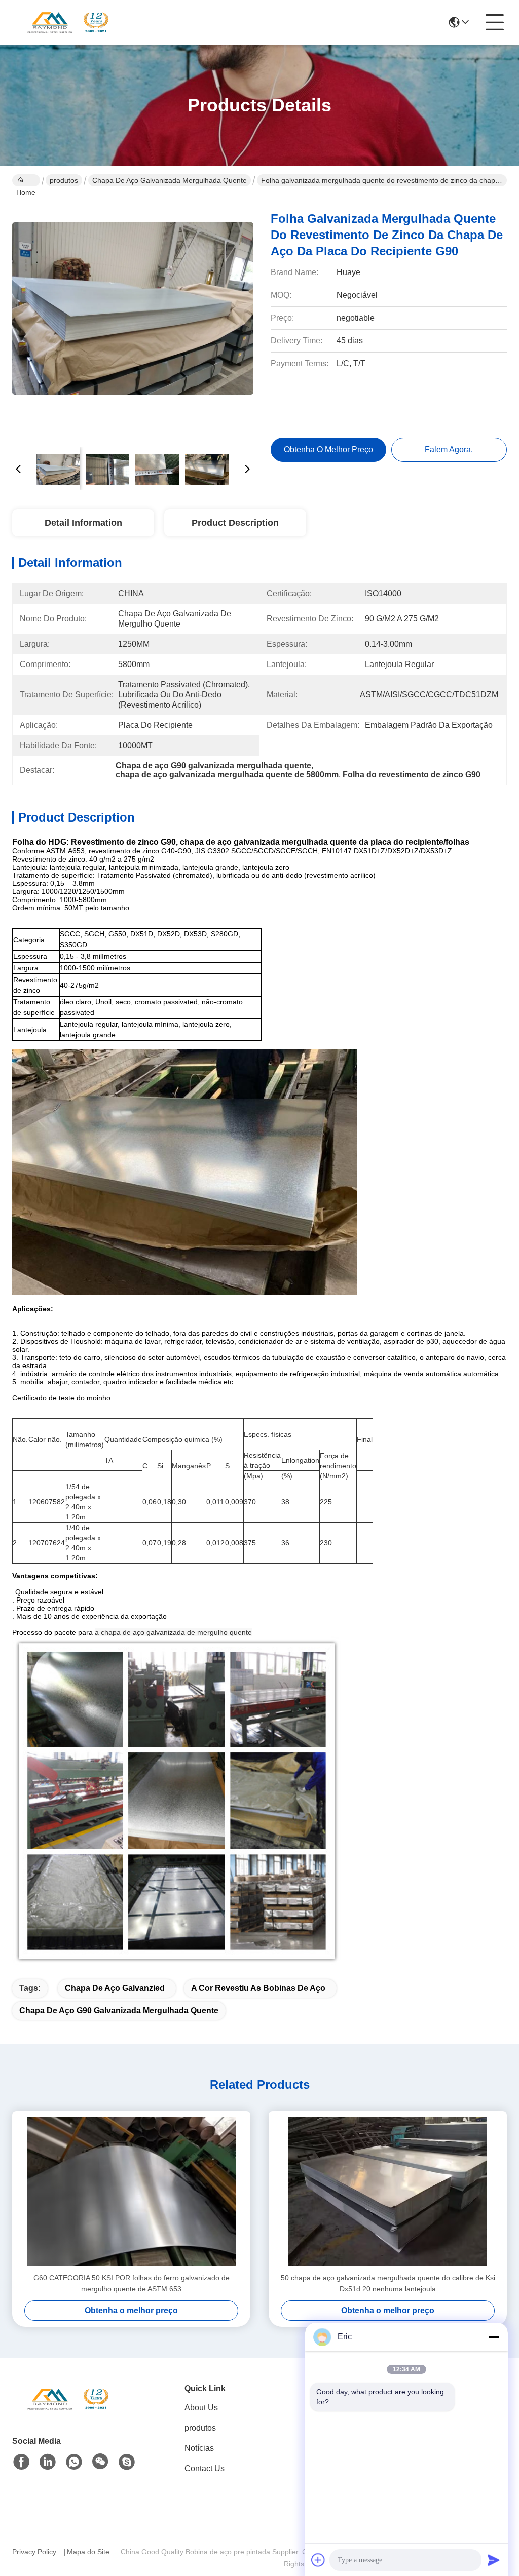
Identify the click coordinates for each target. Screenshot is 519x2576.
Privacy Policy (34, 2552)
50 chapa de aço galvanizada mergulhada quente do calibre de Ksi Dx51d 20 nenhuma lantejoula (388, 2283)
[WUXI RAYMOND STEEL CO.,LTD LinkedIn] (48, 2462)
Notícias (199, 2448)
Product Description (235, 523)
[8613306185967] (74, 2462)
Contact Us (205, 2468)
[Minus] (494, 2337)
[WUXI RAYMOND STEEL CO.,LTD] (68, 22)
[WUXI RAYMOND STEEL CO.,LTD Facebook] (21, 2462)
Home (26, 180)
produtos (64, 180)
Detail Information (83, 523)
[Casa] (68, 2411)
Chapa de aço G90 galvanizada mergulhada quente (119, 2011)
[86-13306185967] (127, 2462)
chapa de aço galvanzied (115, 1988)
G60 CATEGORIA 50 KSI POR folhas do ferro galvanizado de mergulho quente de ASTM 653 (132, 2283)
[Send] (494, 2560)
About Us (201, 2408)
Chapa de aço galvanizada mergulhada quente (170, 180)
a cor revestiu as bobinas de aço (258, 1988)
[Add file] (318, 2560)
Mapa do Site (88, 2552)
